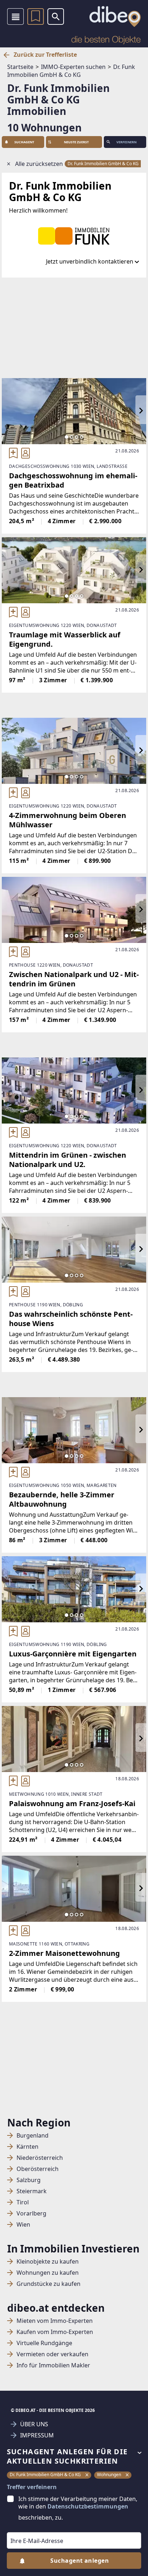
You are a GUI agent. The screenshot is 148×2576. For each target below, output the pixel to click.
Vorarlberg (31, 2214)
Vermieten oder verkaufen (52, 2354)
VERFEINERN (126, 142)
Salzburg (29, 2180)
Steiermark (32, 2191)
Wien (23, 2225)
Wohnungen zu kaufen (48, 2273)
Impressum (37, 2435)
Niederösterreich (40, 2158)
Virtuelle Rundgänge (44, 2343)
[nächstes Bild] (141, 411)
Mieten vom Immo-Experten (55, 2321)
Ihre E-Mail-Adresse (28, 2527)
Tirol (23, 2202)
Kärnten (27, 2147)
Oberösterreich (38, 2169)
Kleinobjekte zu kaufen (48, 2262)
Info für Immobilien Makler (53, 2365)
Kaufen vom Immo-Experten (55, 2332)
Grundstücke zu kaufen (48, 2284)
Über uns (34, 2424)
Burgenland (33, 2136)
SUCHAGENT (24, 142)
